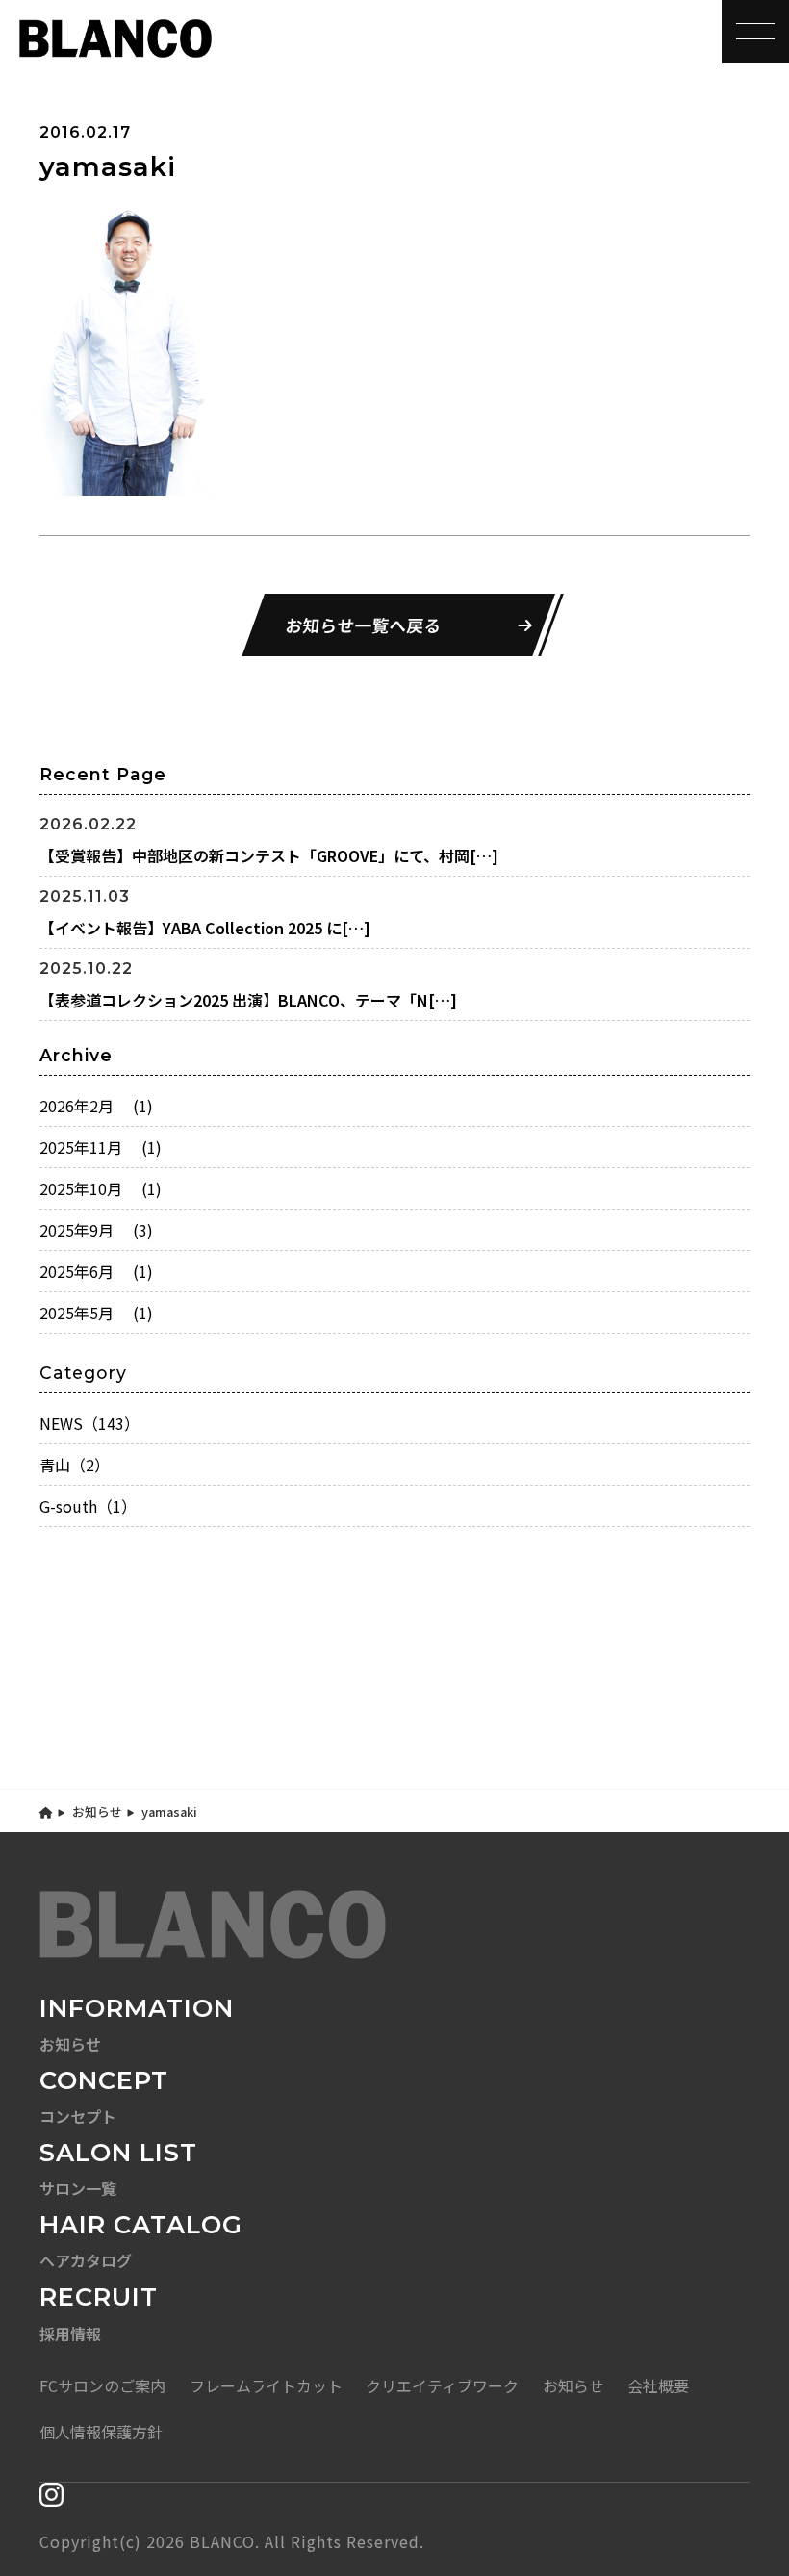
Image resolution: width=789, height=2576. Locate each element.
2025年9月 (96, 1230)
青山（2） (75, 1465)
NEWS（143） (89, 1423)
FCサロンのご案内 (102, 2385)
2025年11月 (101, 1147)
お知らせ (97, 1811)
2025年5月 (96, 1313)
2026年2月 (96, 1106)
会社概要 (658, 2385)
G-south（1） (88, 1506)
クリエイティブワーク (442, 2385)
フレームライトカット (266, 2385)
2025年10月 (101, 1188)
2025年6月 (96, 1271)
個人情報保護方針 (101, 2432)
